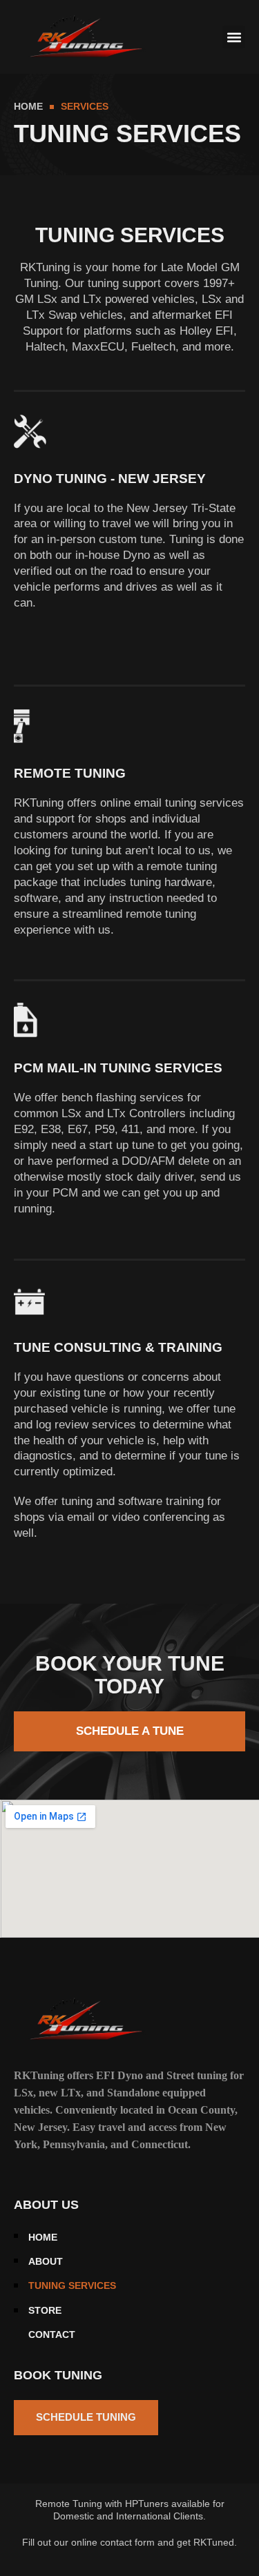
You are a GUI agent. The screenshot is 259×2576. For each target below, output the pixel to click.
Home (43, 2238)
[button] (234, 37)
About (46, 2262)
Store (45, 2311)
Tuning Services (72, 2286)
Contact (52, 2335)
